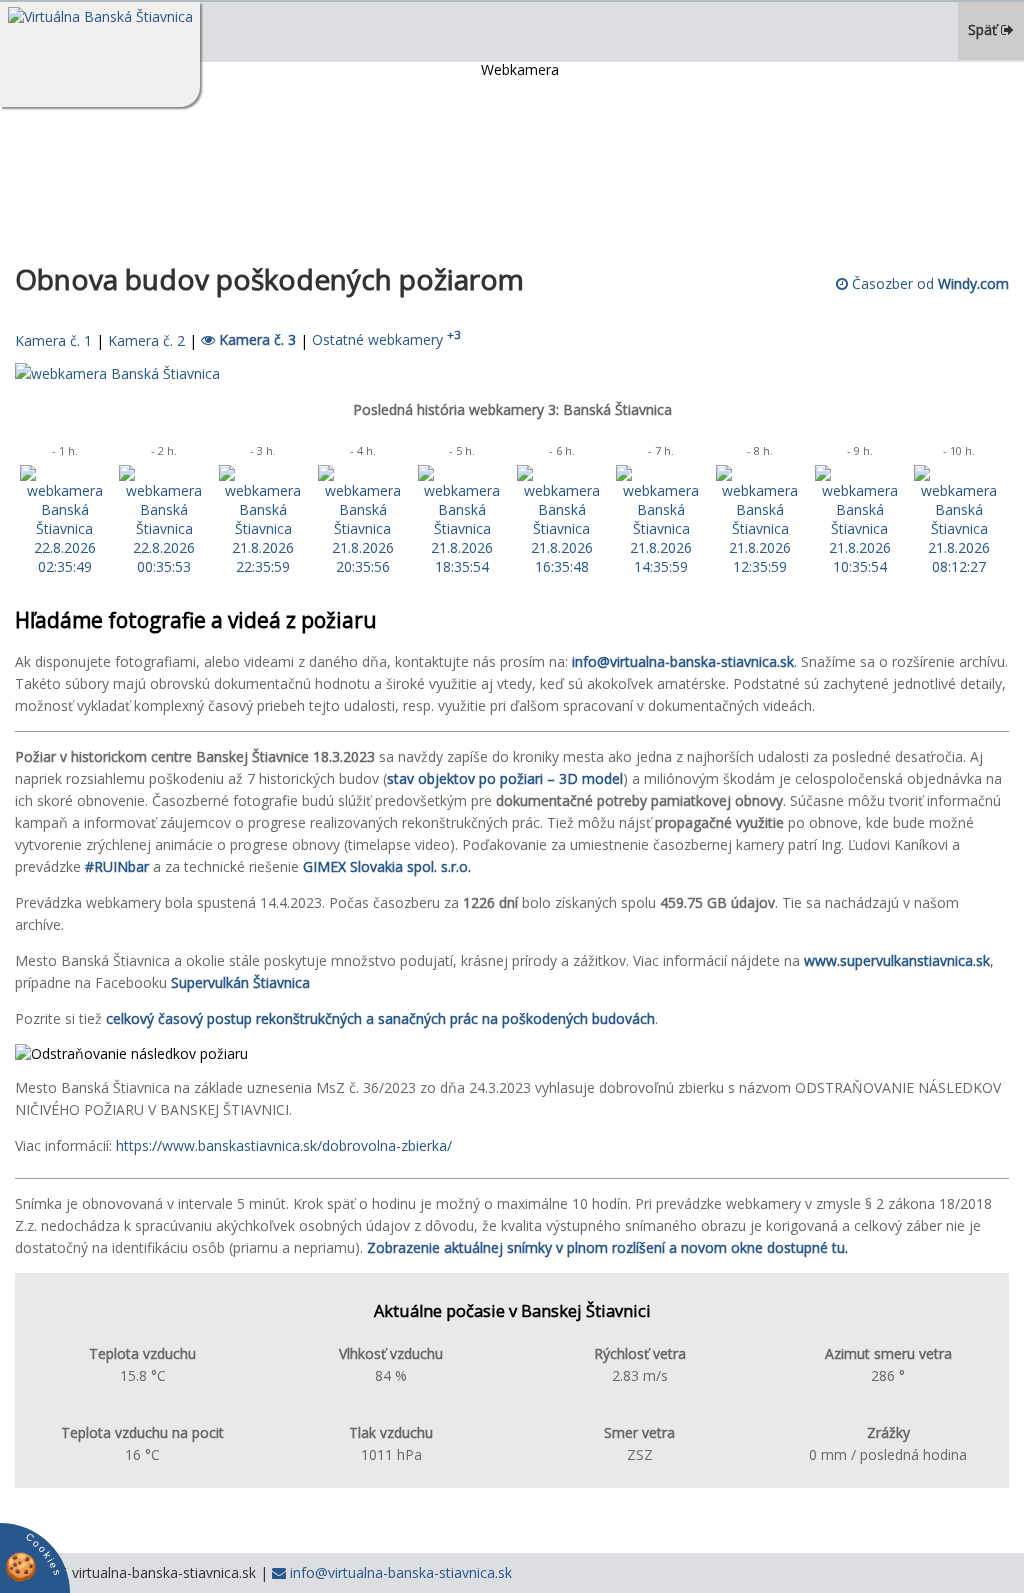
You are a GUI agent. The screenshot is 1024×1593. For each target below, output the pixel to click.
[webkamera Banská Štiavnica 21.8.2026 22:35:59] (263, 566)
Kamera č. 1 (53, 339)
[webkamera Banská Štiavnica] (117, 373)
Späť (984, 29)
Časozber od (928, 283)
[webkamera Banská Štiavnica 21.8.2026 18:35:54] (462, 566)
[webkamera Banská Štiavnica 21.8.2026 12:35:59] (760, 566)
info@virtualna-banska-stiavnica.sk (399, 1572)
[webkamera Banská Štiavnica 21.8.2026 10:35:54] (859, 566)
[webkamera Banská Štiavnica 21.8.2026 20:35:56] (362, 566)
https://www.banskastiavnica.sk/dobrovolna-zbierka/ (284, 1145)
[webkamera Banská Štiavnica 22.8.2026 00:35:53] (163, 566)
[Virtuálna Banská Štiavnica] (100, 54)
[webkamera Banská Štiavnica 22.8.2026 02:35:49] (64, 566)
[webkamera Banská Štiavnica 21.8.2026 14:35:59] (660, 566)
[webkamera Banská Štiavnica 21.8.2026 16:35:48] (561, 566)
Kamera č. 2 (146, 339)
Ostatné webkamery (386, 339)
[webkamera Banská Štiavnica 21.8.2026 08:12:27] (958, 566)
